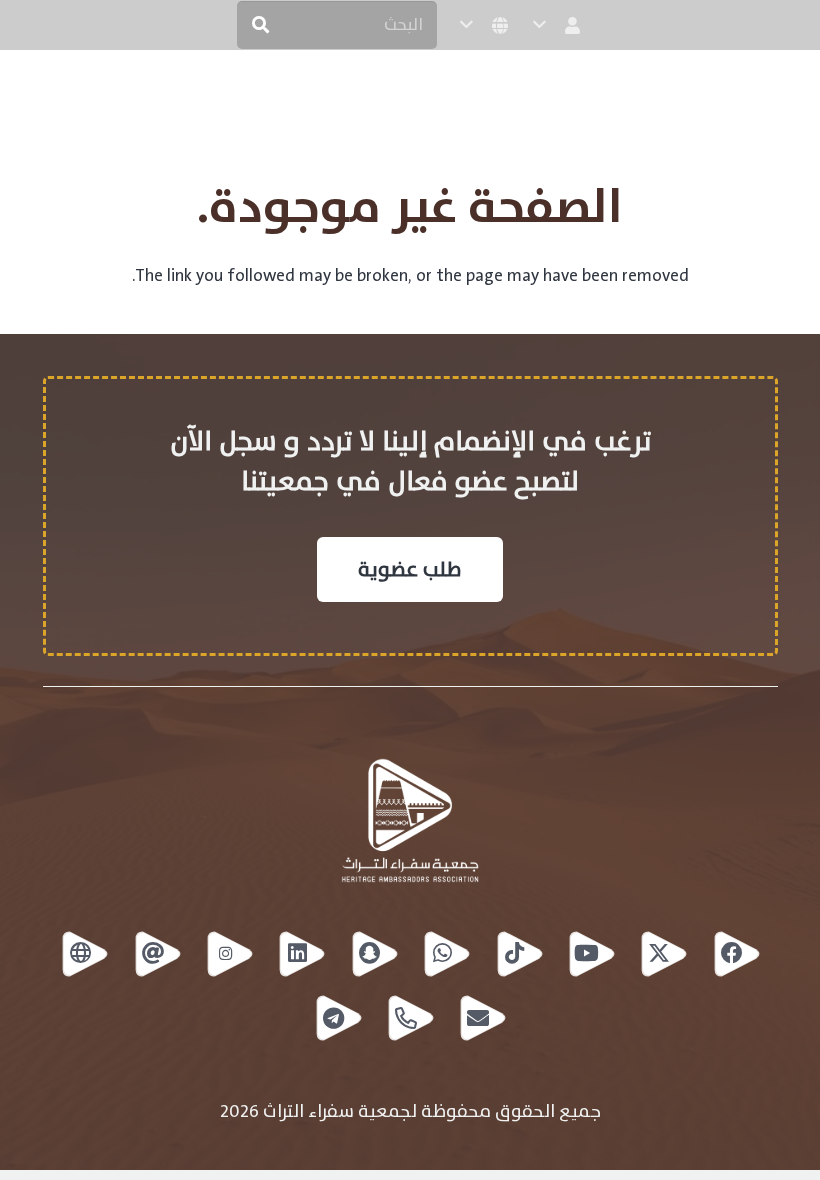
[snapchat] (374, 954)
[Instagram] (229, 954)
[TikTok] (519, 954)
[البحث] (261, 25)
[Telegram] (338, 1018)
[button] (558, 25)
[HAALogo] (762, 92)
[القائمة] (30, 93)
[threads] (157, 954)
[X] (663, 954)
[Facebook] (736, 954)
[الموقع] (84, 954)
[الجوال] (410, 1018)
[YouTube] (591, 954)
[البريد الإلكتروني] (482, 1018)
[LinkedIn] (301, 954)
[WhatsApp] (446, 954)
